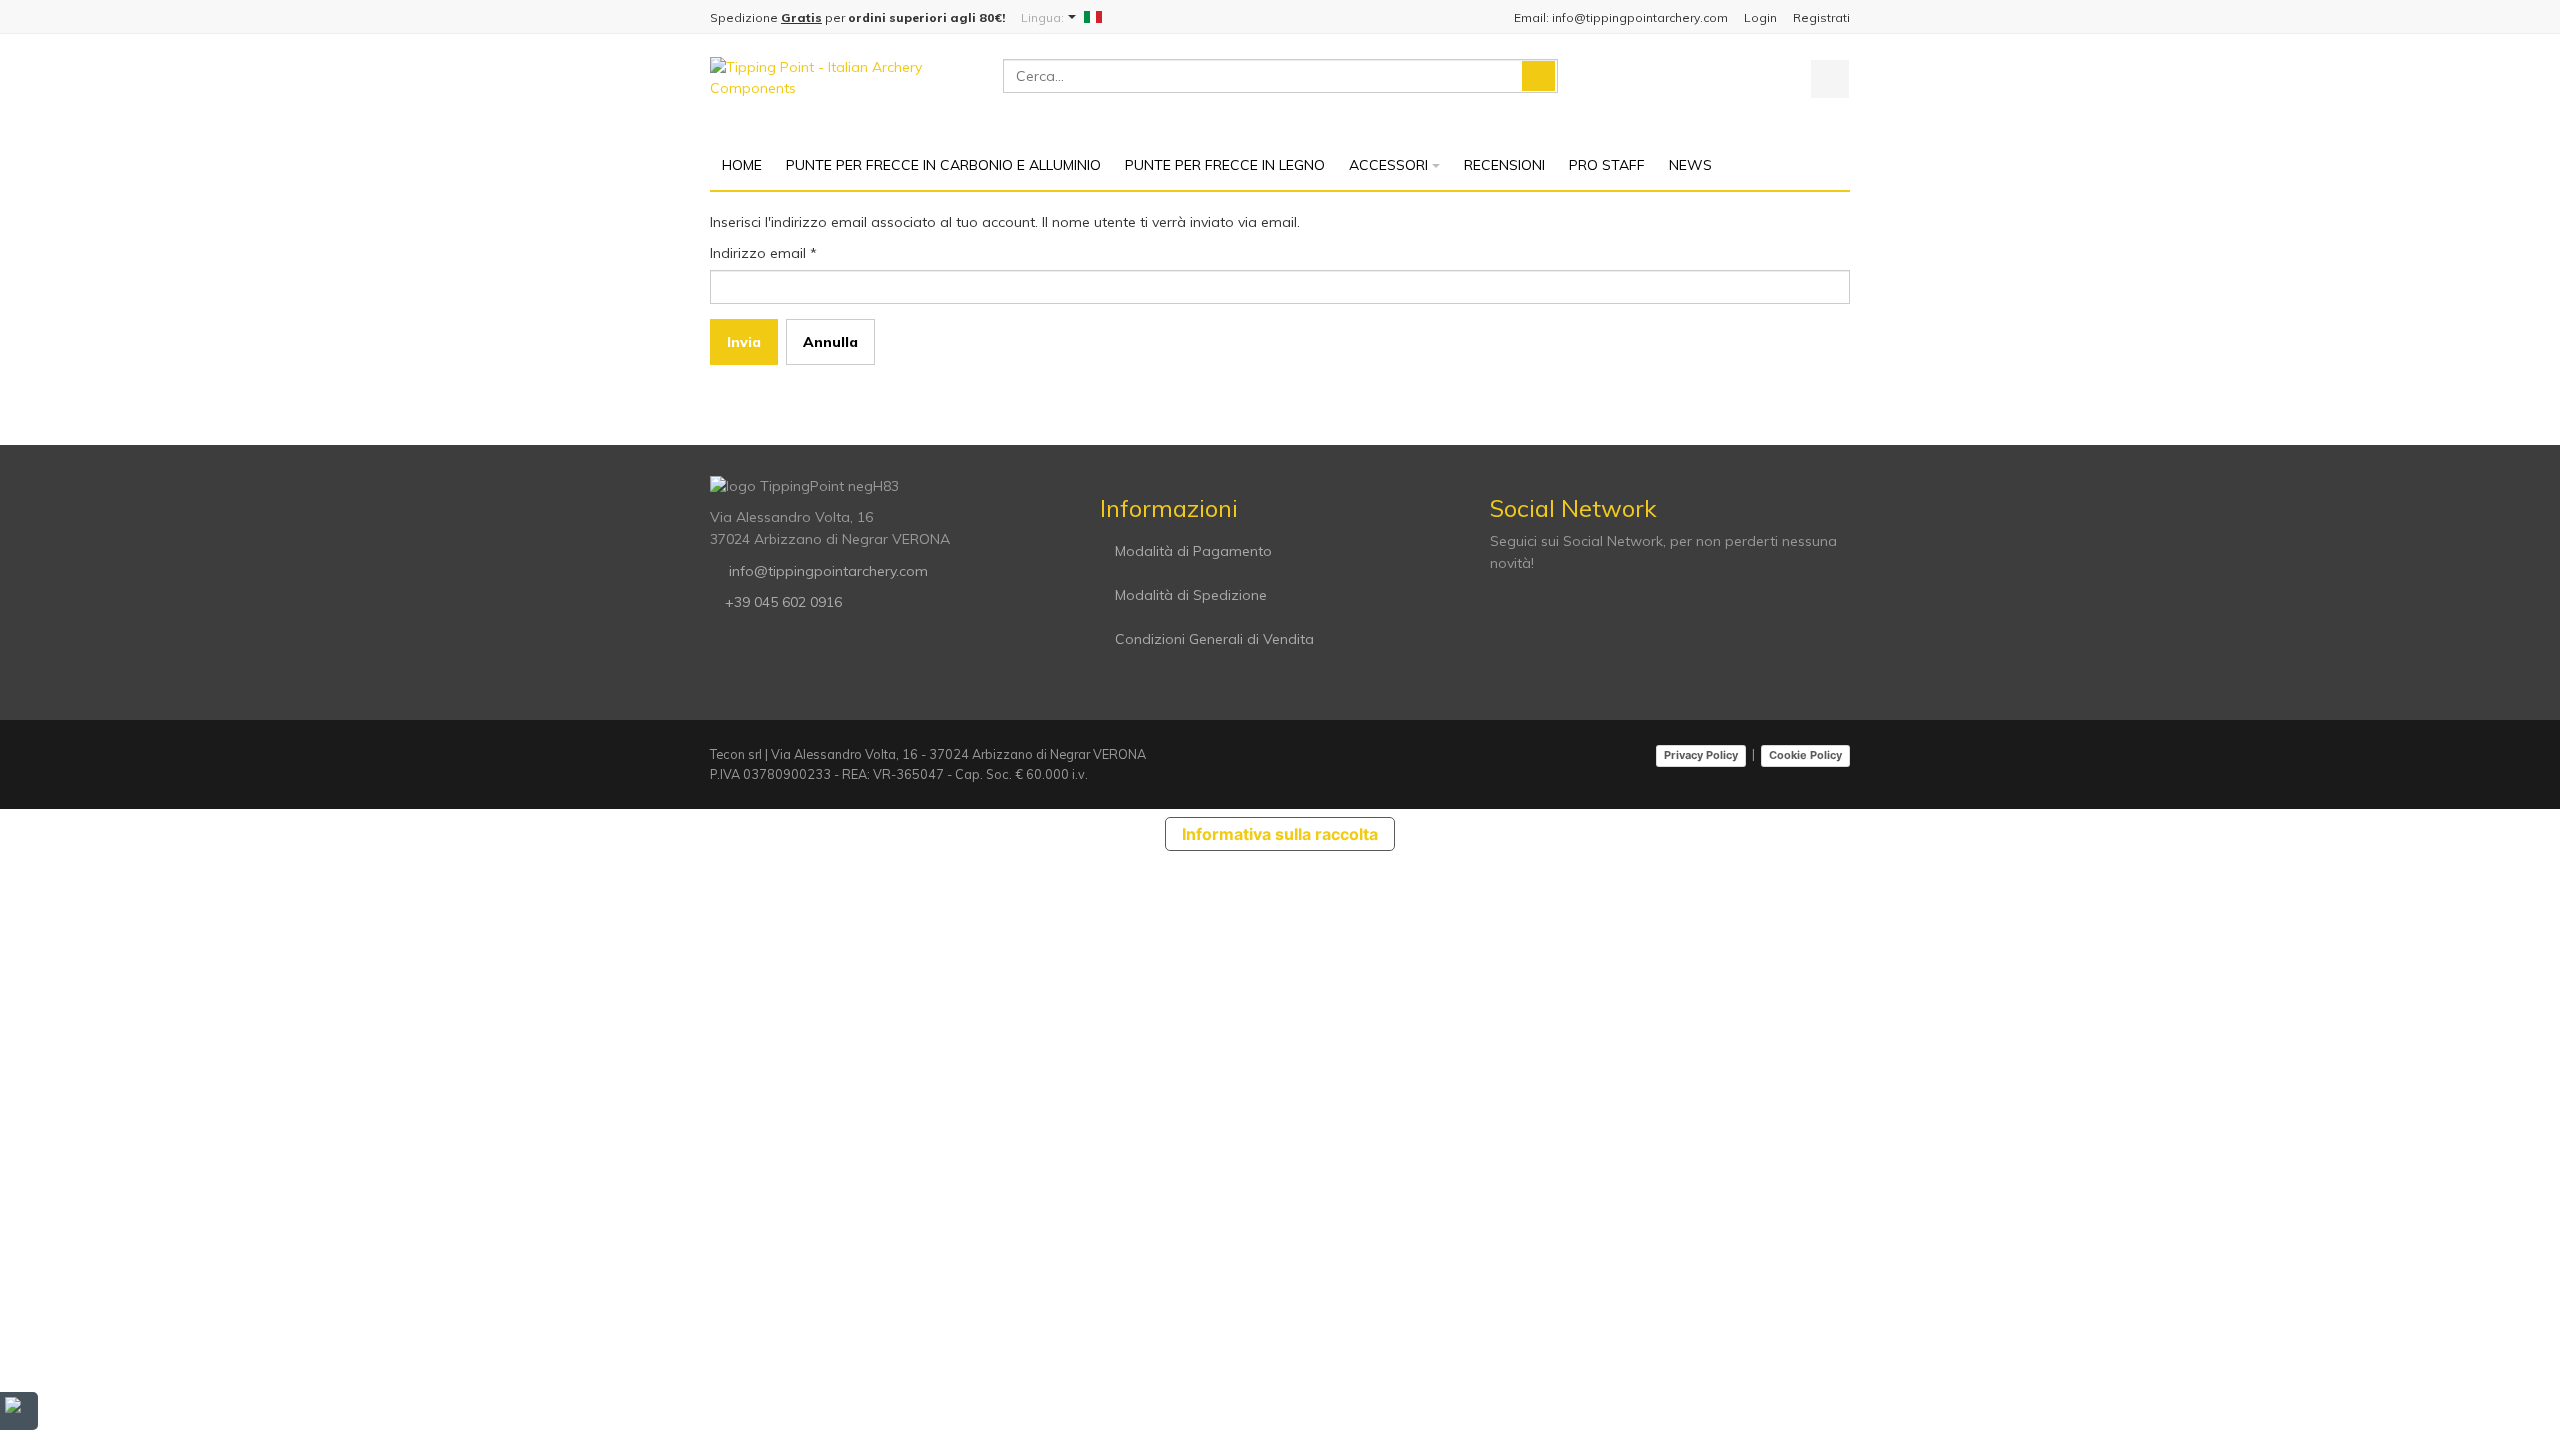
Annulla (830, 342)
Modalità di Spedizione (1191, 595)
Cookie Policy (1805, 755)
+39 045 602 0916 (783, 602)
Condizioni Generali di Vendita (1214, 639)
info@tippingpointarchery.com (826, 571)
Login (1760, 17)
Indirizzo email (763, 253)
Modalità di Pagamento (1193, 551)
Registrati (1821, 17)
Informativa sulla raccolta (1280, 834)
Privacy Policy (1701, 755)
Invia (744, 342)
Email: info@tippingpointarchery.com (1621, 17)
